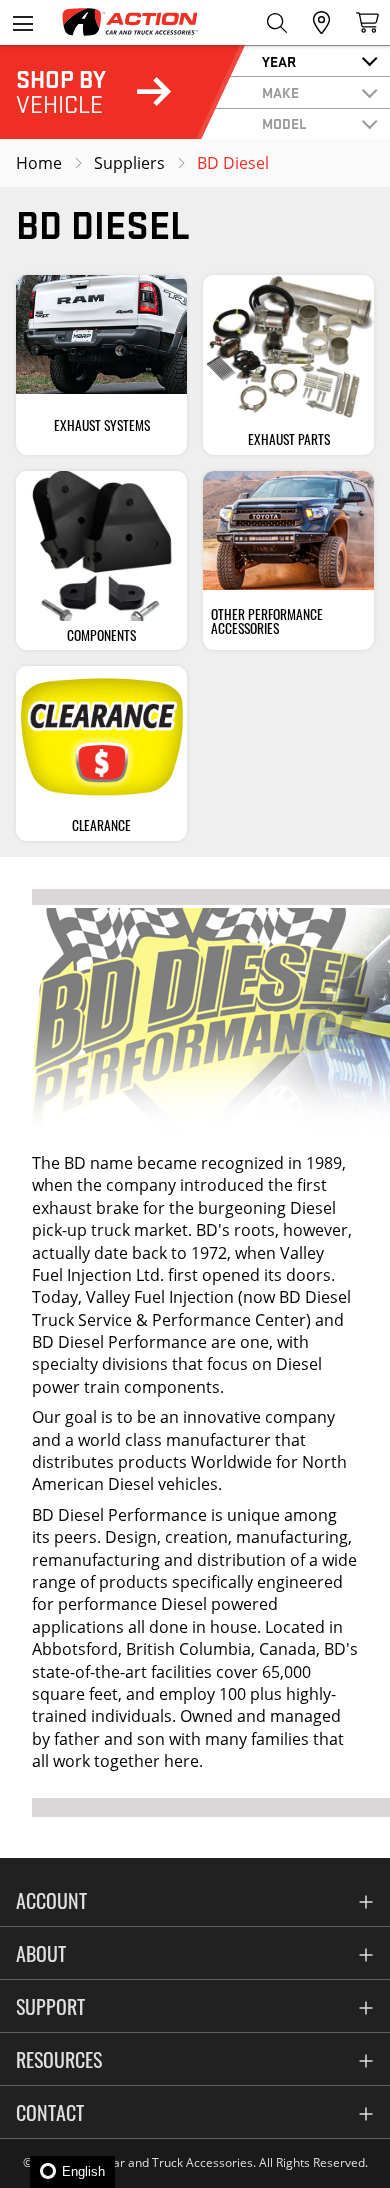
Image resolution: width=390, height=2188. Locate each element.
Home (39, 163)
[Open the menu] (22, 22)
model (284, 123)
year (279, 61)
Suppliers (129, 163)
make (280, 92)
